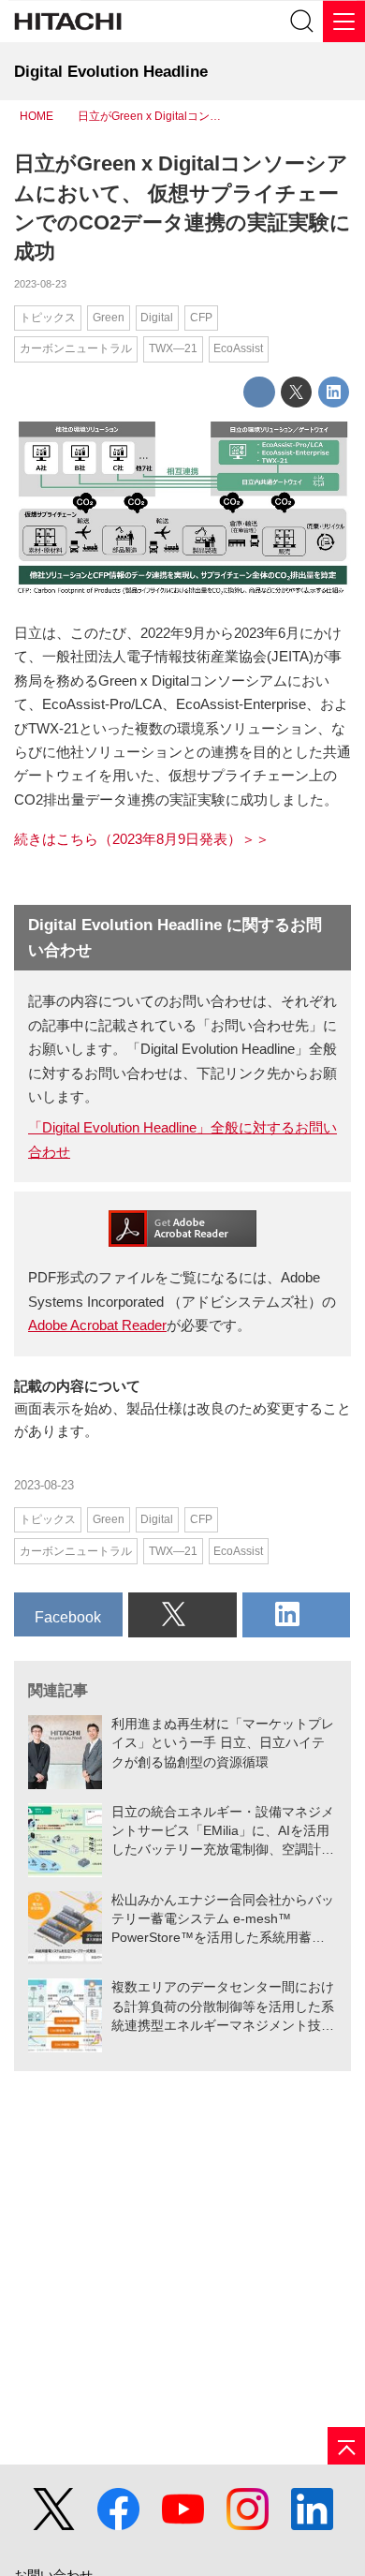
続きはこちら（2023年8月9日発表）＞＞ (142, 839)
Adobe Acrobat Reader (97, 1325)
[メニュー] (344, 21)
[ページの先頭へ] (346, 2446)
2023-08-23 (40, 284)
